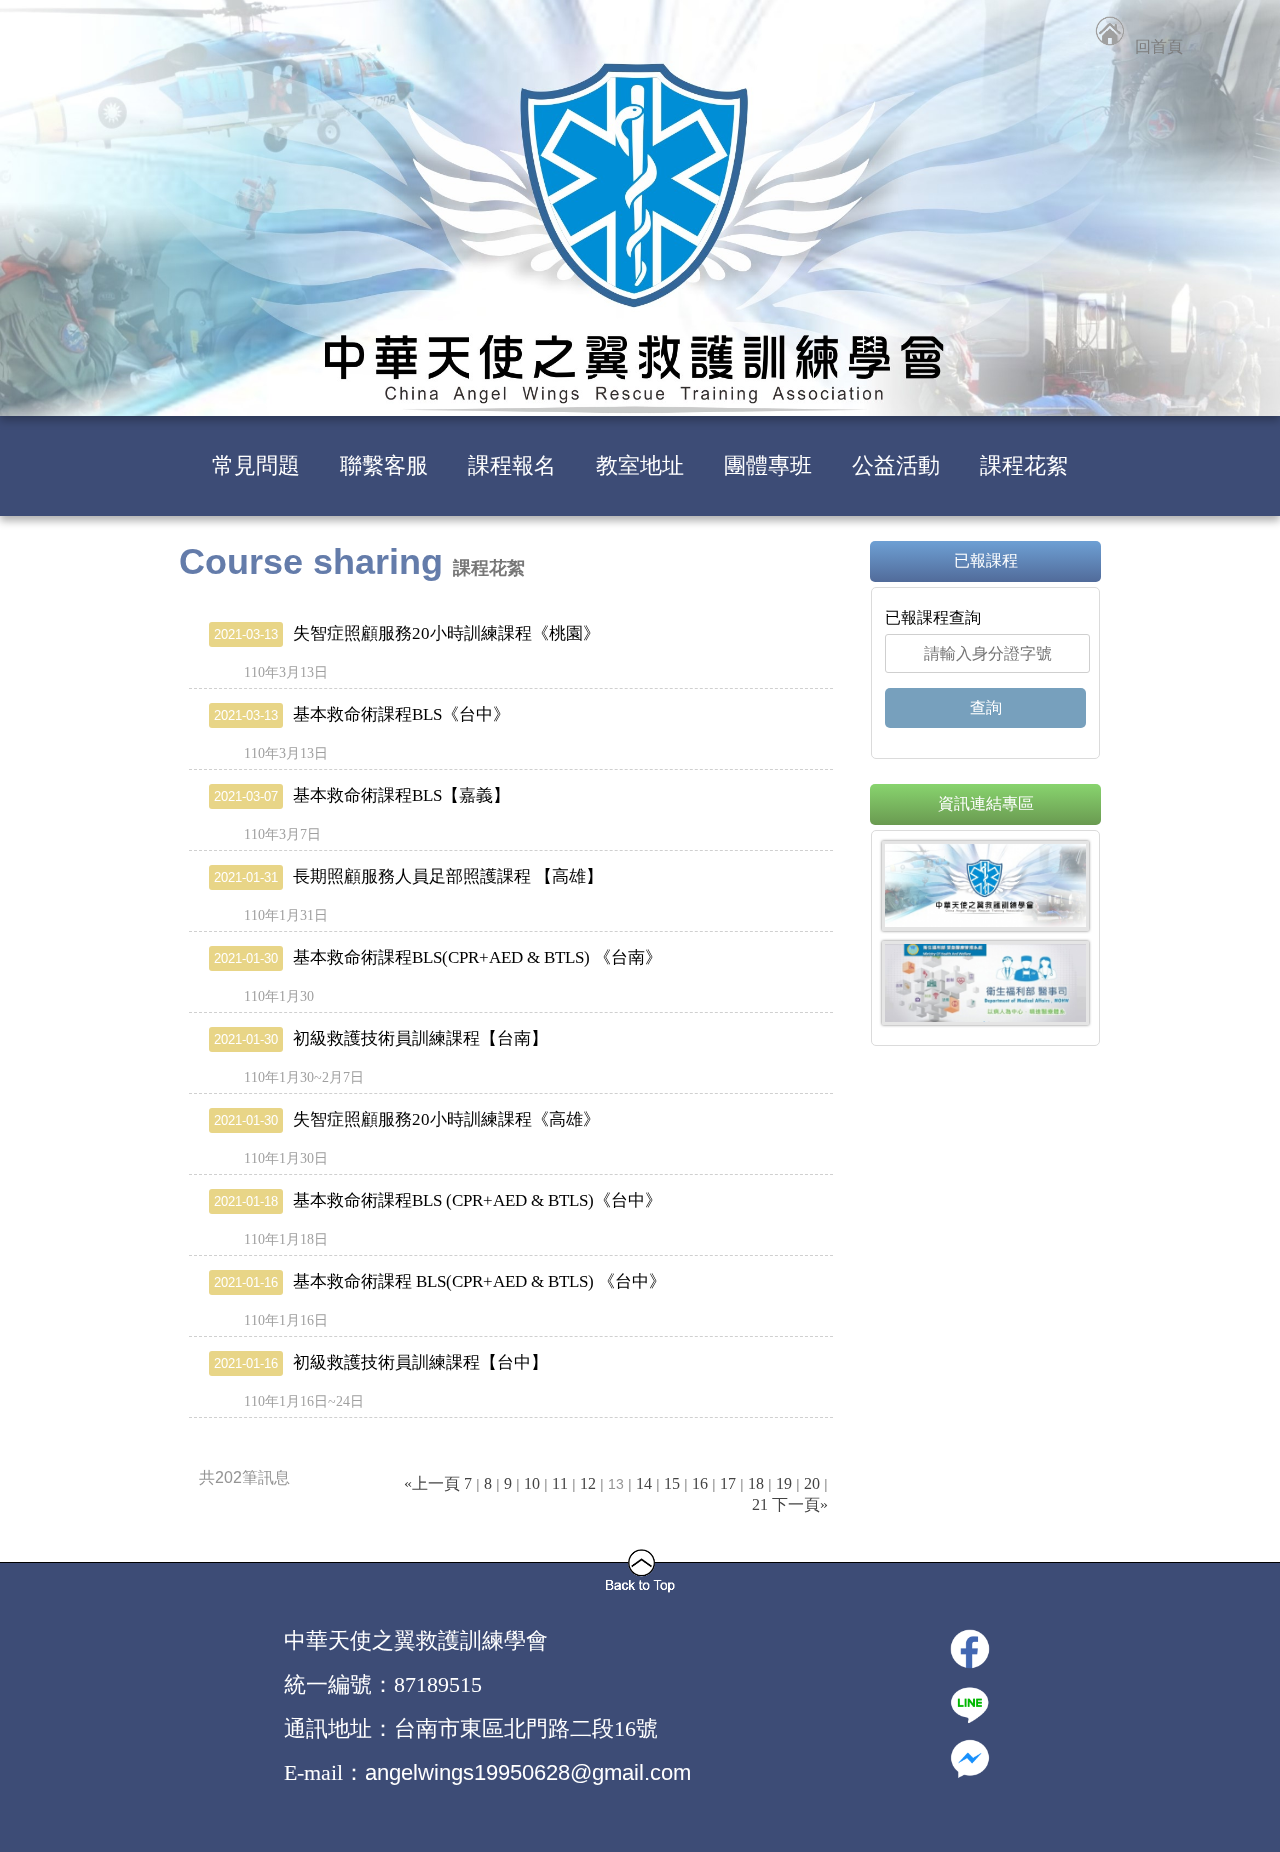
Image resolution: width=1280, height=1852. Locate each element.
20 (812, 1483)
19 (784, 1483)
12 (588, 1483)
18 (756, 1483)
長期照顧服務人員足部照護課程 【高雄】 (408, 876)
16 (700, 1483)
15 (672, 1483)
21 (760, 1504)
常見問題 (256, 465)
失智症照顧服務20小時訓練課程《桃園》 (407, 633)
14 (644, 1483)
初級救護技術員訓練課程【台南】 (381, 1038)
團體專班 (768, 465)
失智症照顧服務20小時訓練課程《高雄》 (407, 1119)
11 (560, 1483)
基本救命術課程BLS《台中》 (362, 714)
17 (728, 1483)
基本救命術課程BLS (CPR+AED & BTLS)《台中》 (438, 1200)
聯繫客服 (384, 465)
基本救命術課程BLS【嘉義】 (362, 795)
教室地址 (640, 465)
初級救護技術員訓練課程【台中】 (381, 1362)
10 (532, 1483)
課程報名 (512, 465)
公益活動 (896, 465)
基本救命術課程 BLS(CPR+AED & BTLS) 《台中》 (440, 1281)
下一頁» (800, 1504)
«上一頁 (432, 1483)
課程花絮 (1024, 465)
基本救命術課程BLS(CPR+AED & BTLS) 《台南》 (438, 957)
